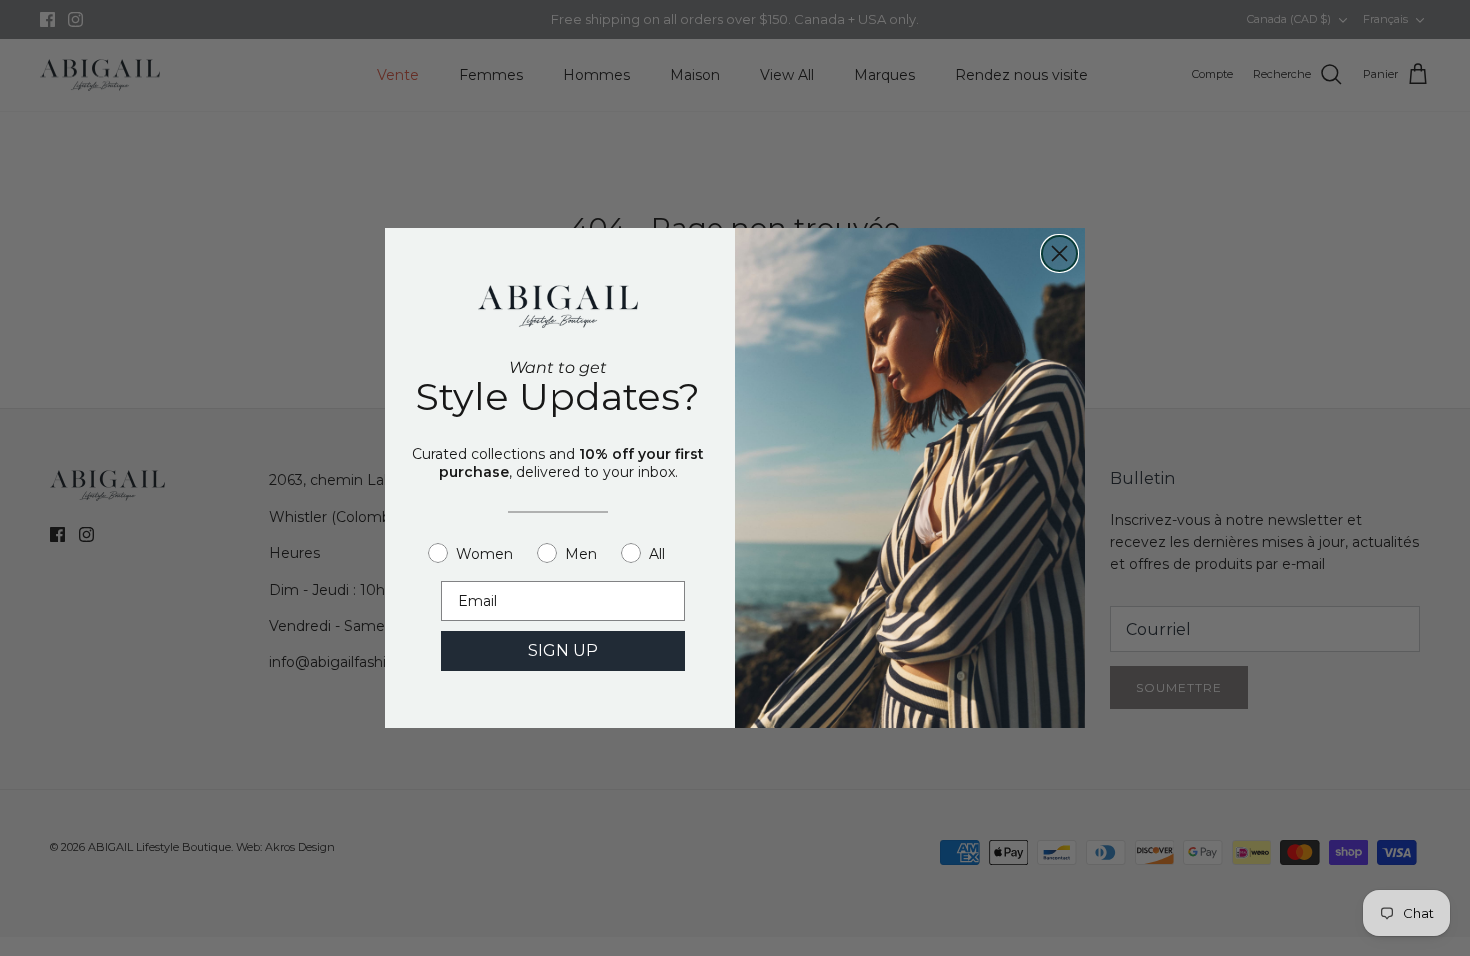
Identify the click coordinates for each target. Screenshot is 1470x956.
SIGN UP (563, 650)
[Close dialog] (1059, 253)
